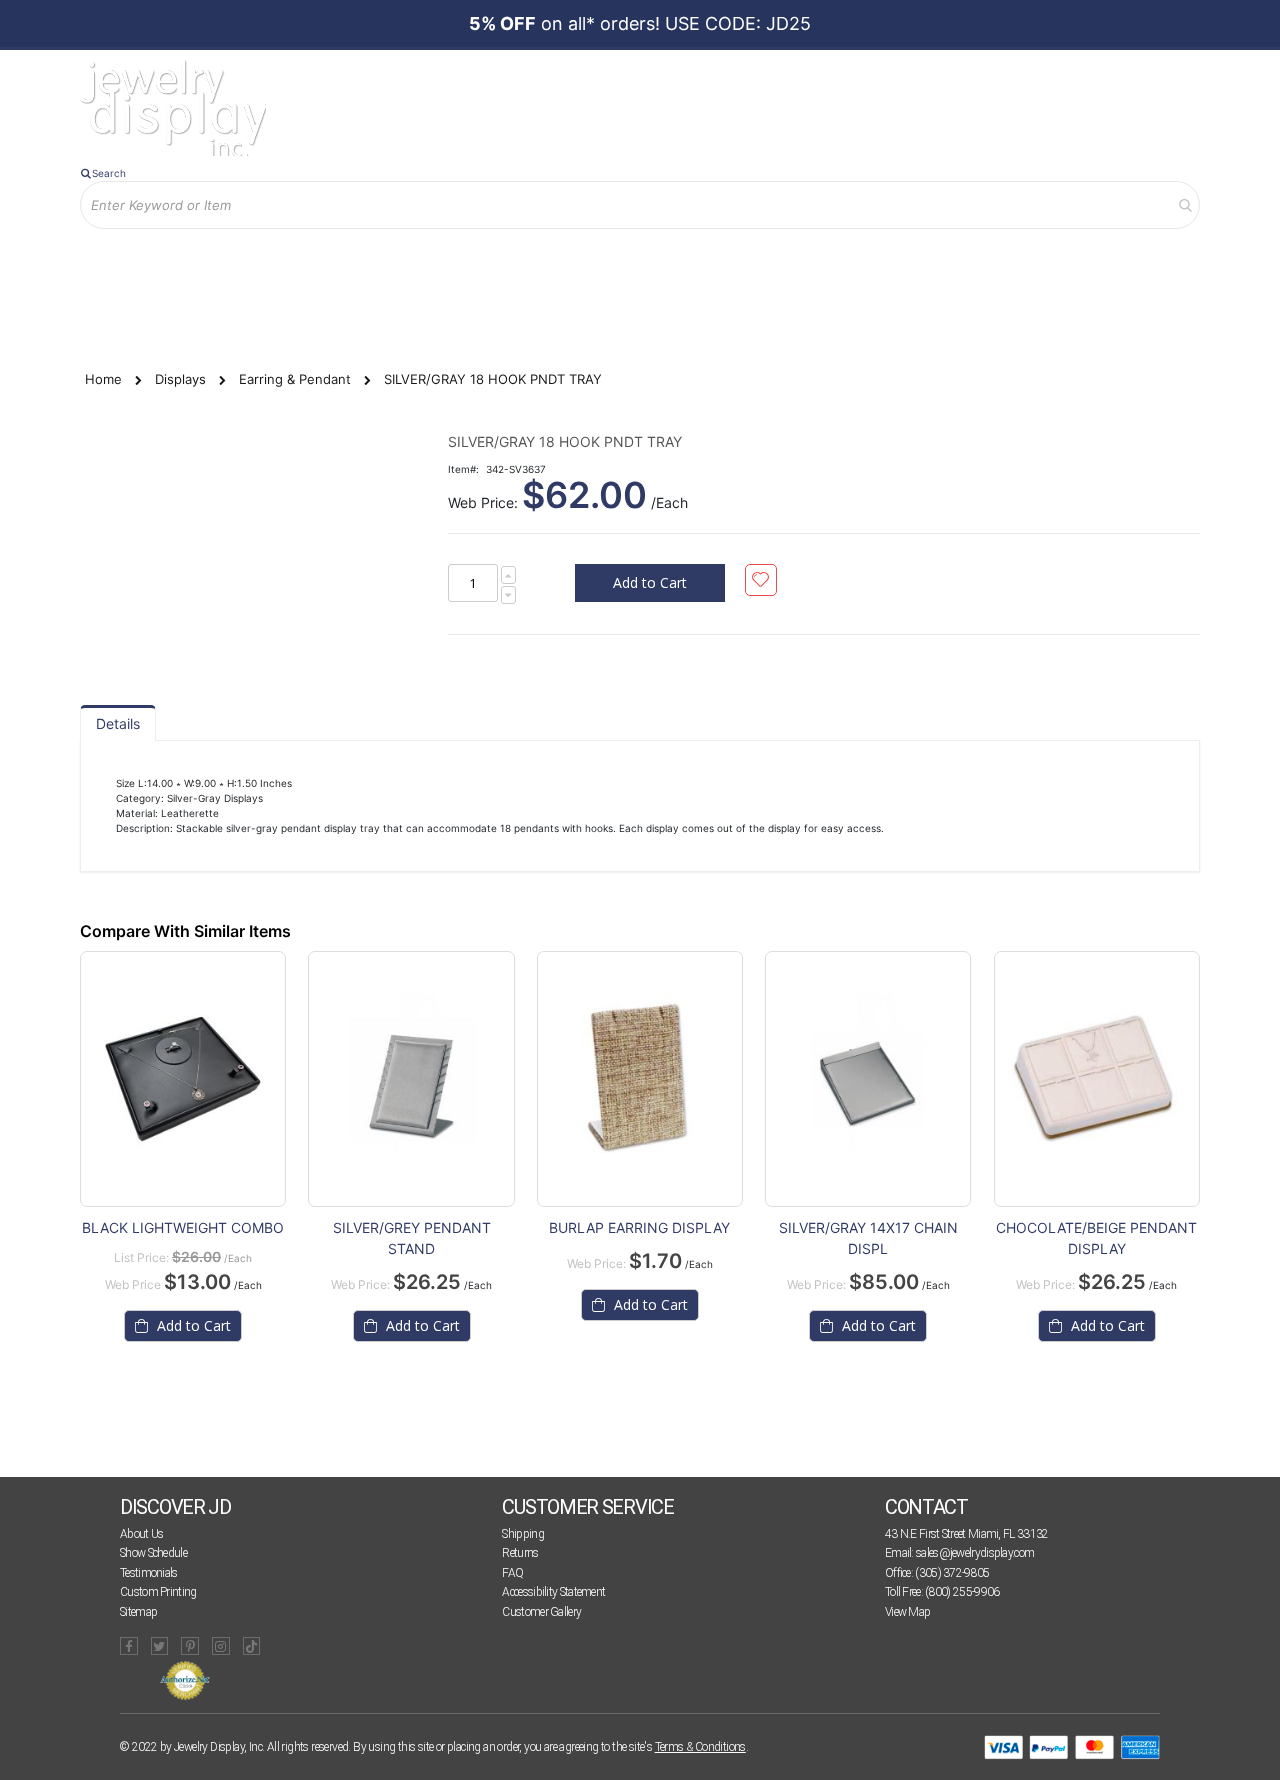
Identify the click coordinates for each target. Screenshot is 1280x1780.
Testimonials (149, 1573)
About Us (141, 1534)
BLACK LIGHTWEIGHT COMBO (183, 1227)
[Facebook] (129, 1646)
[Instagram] (221, 1646)
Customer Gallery (541, 1612)
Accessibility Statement (553, 1592)
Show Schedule (153, 1553)
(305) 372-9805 (952, 1573)
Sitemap (138, 1612)
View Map (907, 1612)
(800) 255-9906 (962, 1592)
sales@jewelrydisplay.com (975, 1553)
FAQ (512, 1573)
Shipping (522, 1534)
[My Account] (289, 261)
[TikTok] (252, 1646)
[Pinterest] (190, 1646)
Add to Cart (192, 1325)
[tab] (118, 723)
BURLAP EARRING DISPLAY (639, 1227)
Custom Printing (158, 1592)
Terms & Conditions (700, 1747)
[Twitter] (160, 1646)
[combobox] (640, 205)
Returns (520, 1553)
